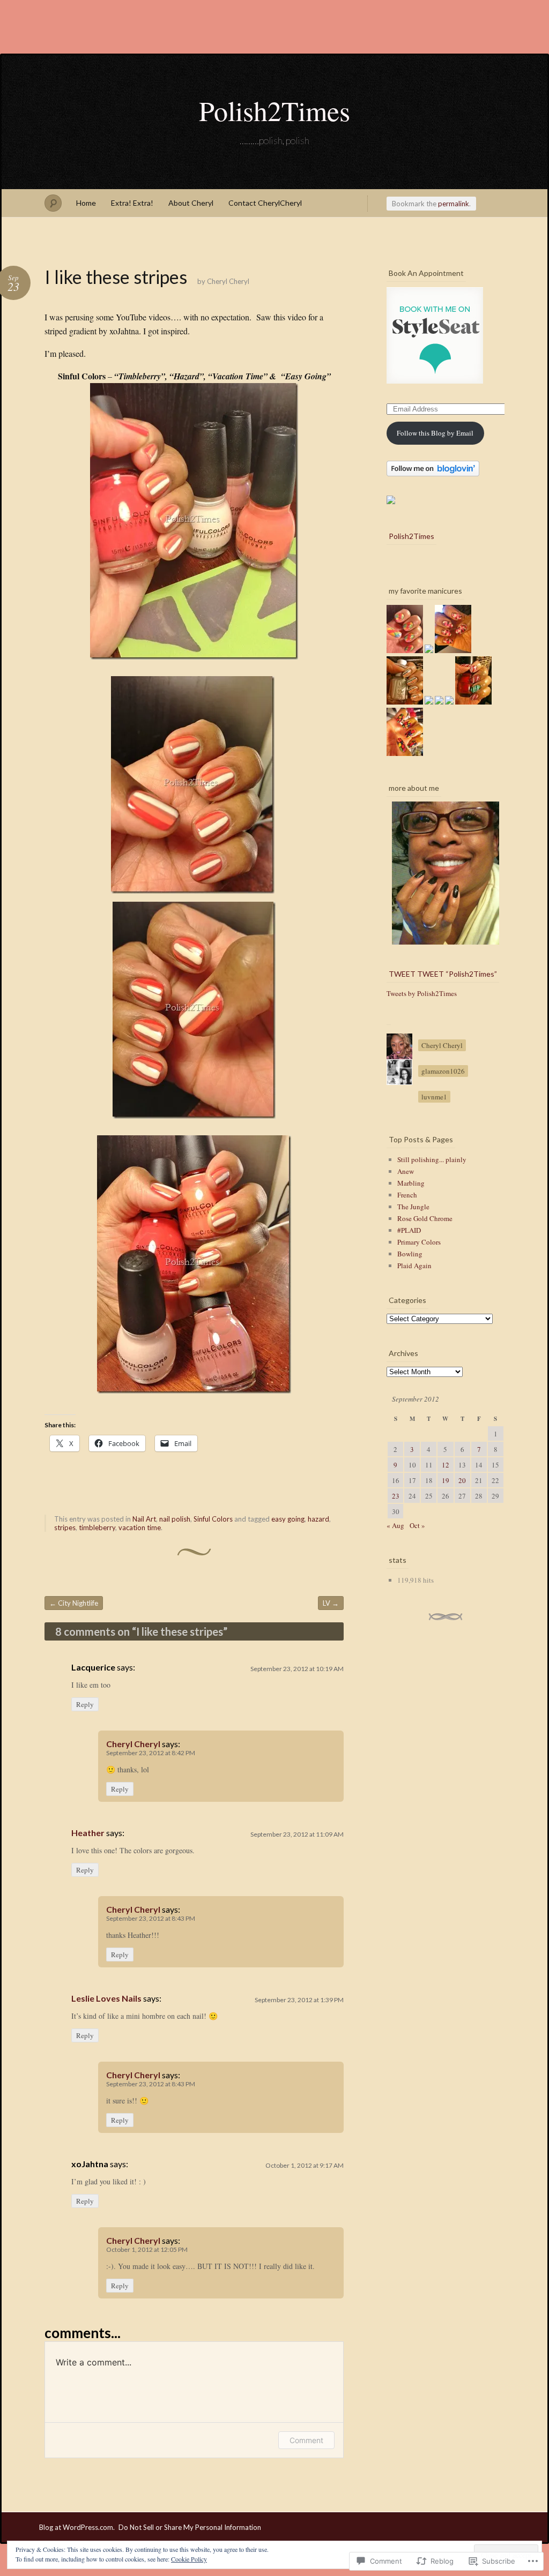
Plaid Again (414, 1265)
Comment (306, 2440)
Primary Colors (419, 1242)
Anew (406, 1171)
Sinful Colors (213, 1519)
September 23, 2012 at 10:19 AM (297, 1669)
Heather (88, 1833)
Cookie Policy (189, 2559)
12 (446, 1465)
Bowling (410, 1254)
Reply (85, 1704)
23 (396, 1496)
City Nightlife (74, 1603)
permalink (454, 204)
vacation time (140, 1527)
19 (446, 1480)
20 (462, 1480)
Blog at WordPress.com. (77, 2527)
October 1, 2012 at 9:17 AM (305, 2165)
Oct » (417, 1525)
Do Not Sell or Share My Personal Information (190, 2527)
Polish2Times (274, 110)
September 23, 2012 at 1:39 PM (299, 2000)
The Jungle (413, 1207)
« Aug (395, 1525)
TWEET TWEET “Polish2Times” (443, 974)
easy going (288, 1519)
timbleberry (97, 1527)
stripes (65, 1527)
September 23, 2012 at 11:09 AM (297, 1834)
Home (86, 203)
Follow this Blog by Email (435, 433)
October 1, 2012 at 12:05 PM (147, 2249)
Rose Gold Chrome (425, 1218)
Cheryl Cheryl (228, 281)
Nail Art (144, 1519)
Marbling (411, 1183)
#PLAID (409, 1230)
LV (331, 1603)
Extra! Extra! (132, 203)
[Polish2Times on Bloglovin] (433, 474)
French (407, 1195)
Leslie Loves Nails (106, 1998)
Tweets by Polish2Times (422, 993)
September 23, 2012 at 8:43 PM (151, 1918)
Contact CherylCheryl (265, 203)
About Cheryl (191, 203)
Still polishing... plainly (432, 1159)
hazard (318, 1519)
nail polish (175, 1519)
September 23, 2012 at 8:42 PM (151, 1753)
